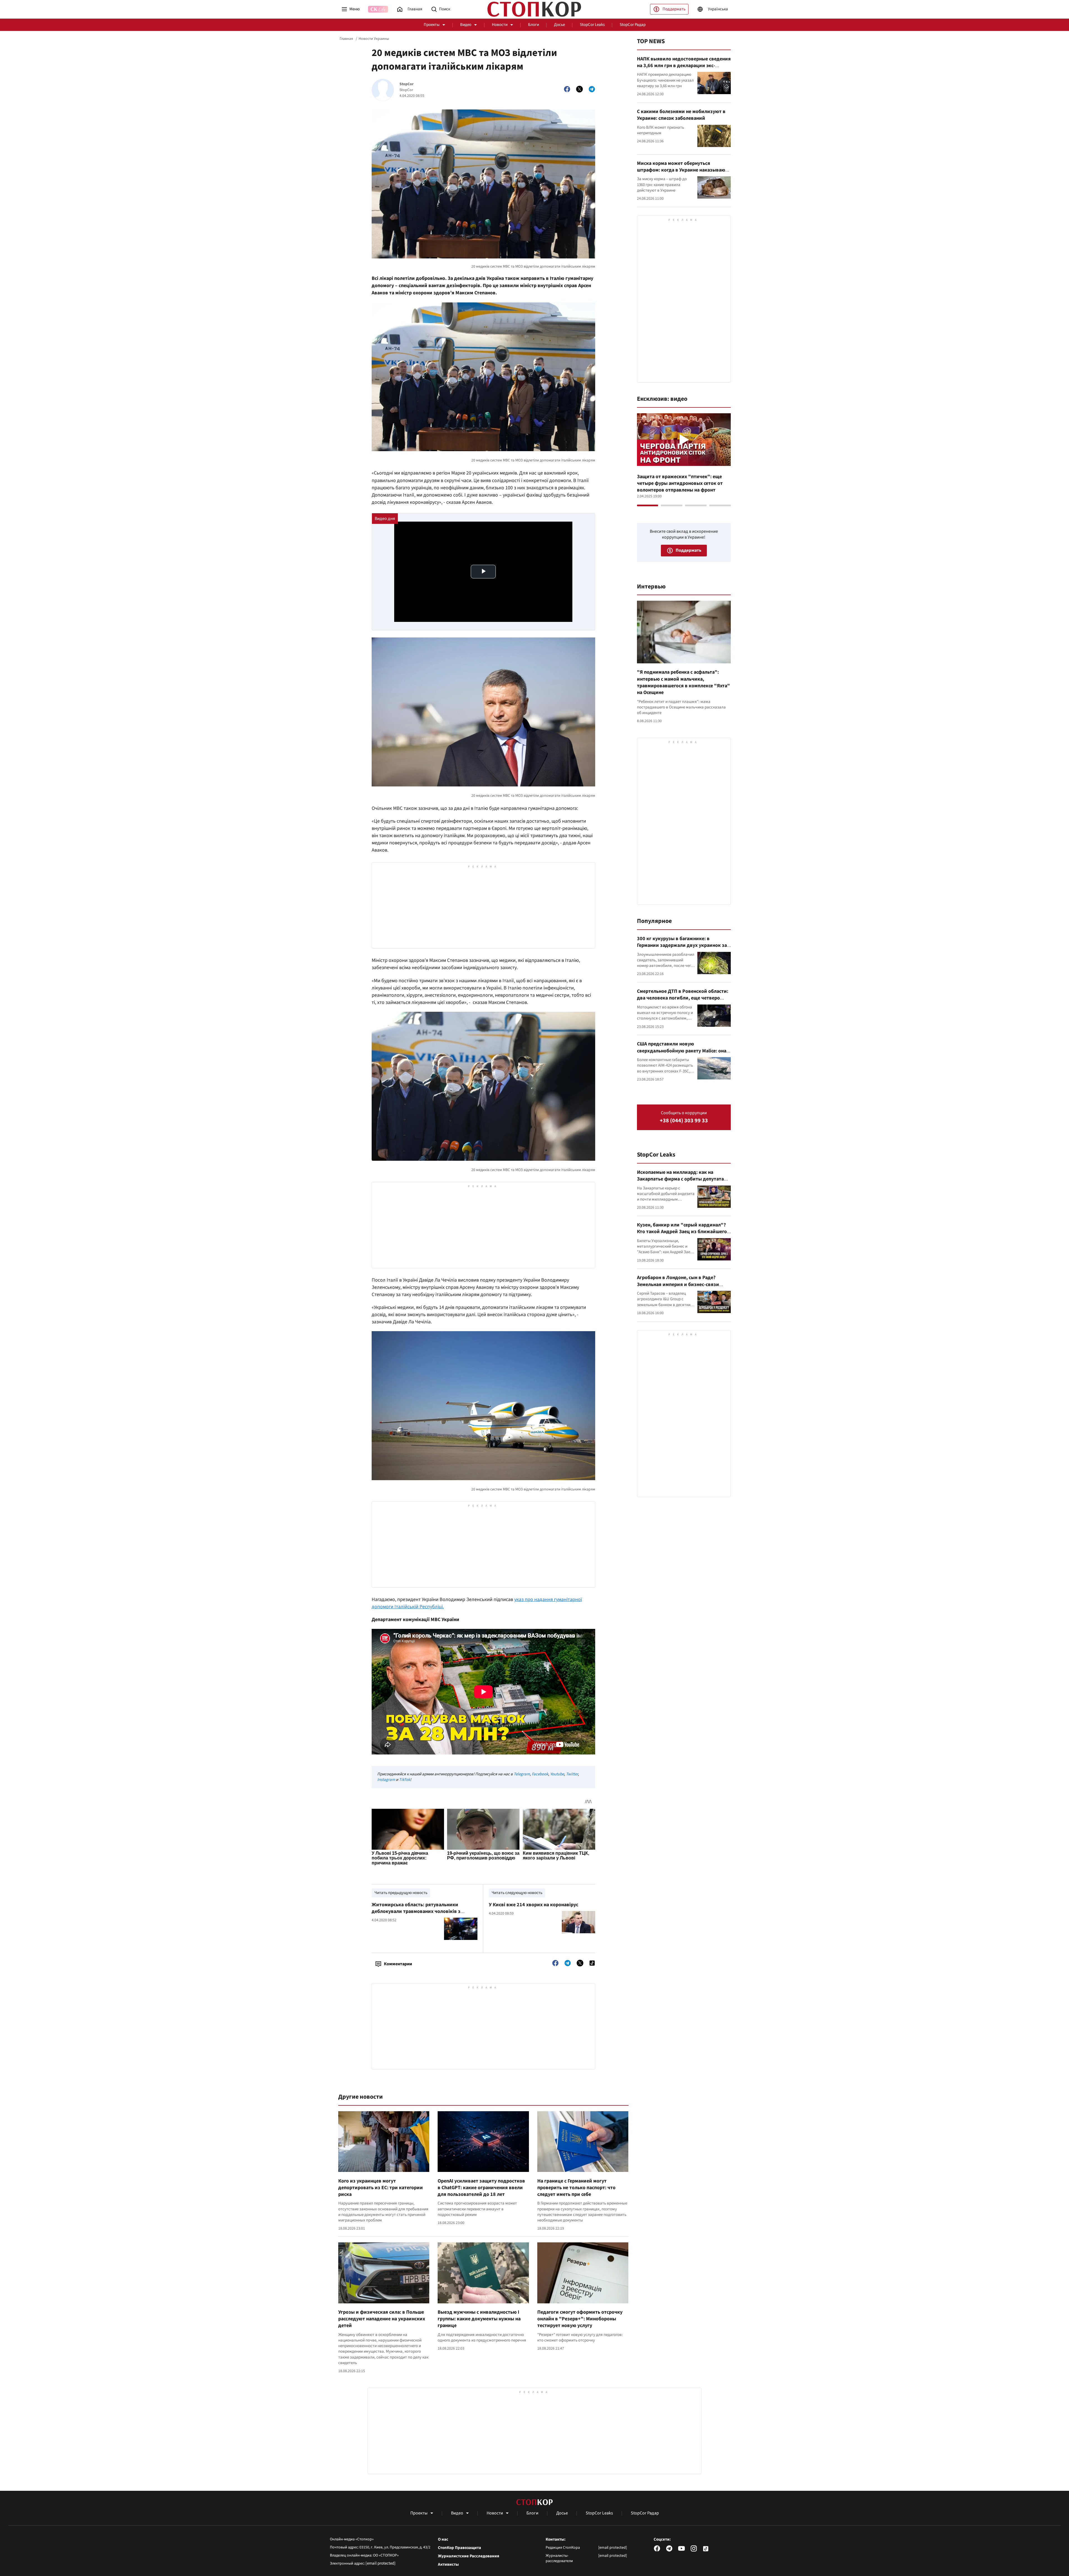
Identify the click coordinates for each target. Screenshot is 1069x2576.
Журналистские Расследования (469, 2556)
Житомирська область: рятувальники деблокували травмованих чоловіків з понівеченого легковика (416, 1912)
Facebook (540, 1774)
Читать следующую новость (517, 1893)
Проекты (432, 25)
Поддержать (674, 9)
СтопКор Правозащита (459, 2548)
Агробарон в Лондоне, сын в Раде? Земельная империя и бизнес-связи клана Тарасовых (678, 1284)
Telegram (522, 1774)
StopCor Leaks (592, 25)
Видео (466, 25)
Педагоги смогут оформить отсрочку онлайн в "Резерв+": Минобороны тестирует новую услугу (580, 2319)
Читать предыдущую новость (401, 1893)
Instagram (386, 1780)
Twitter (572, 1774)
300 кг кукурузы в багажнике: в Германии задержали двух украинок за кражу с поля (682, 945)
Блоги (534, 25)
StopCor (407, 84)
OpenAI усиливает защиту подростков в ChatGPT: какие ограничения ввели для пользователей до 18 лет (481, 2188)
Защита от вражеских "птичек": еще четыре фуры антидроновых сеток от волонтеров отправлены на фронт (680, 483)
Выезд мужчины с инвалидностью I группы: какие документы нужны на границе (479, 2319)
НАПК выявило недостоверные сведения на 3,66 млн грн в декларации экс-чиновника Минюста (684, 66)
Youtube (557, 1774)
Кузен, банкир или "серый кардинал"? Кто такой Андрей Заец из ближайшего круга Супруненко (682, 1232)
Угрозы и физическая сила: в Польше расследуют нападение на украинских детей (382, 2319)
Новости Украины (374, 39)
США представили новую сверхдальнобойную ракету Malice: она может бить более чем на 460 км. (682, 1051)
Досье (559, 25)
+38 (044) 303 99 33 (684, 1121)
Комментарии (398, 1964)
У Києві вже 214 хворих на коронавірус (534, 1905)
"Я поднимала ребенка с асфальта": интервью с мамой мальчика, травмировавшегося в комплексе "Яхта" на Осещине (683, 682)
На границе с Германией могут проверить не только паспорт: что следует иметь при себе (576, 2188)
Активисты (448, 2565)
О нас (443, 2540)
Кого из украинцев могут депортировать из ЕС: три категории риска (381, 2188)
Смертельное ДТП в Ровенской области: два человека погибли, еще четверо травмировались (683, 998)
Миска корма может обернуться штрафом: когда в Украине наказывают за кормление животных (682, 170)
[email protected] (381, 2563)
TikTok (404, 1780)
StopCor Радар (633, 25)
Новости (500, 25)
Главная (346, 39)
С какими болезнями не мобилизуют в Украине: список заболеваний (681, 115)
